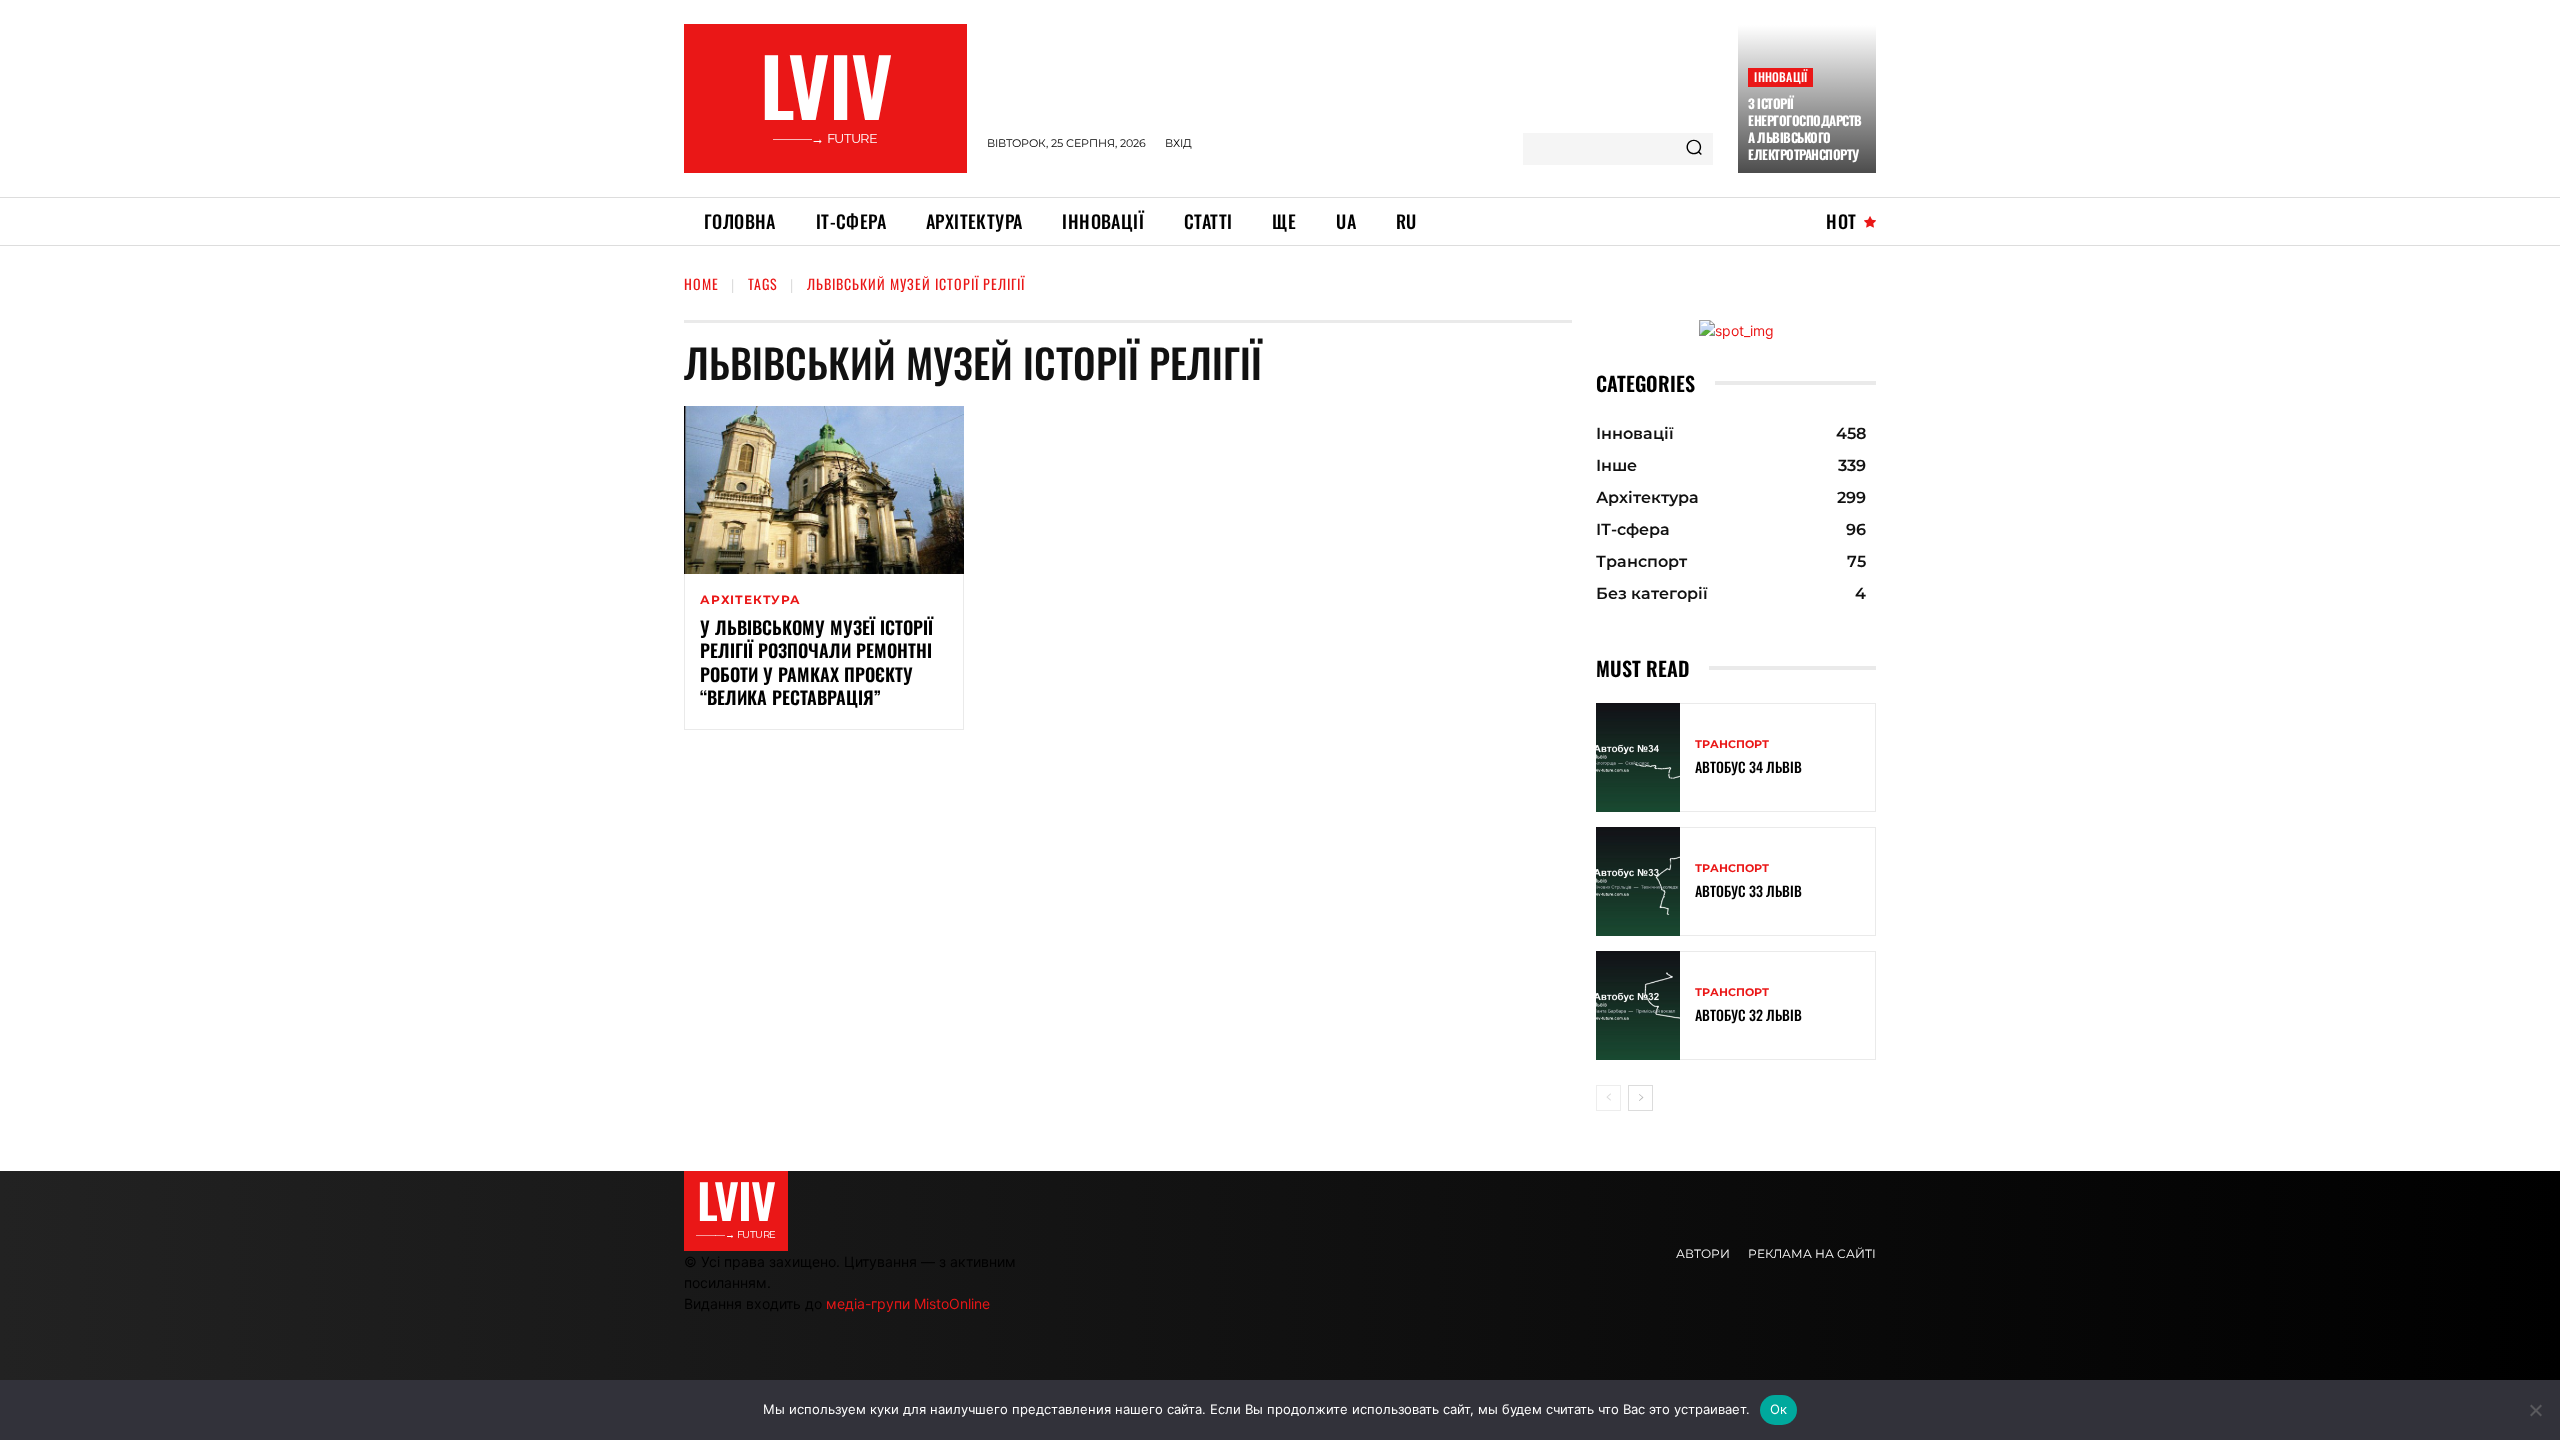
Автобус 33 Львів (1748, 890)
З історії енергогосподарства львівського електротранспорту (1805, 128)
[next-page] (1640, 1098)
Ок (1779, 1409)
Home (701, 283)
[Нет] (2535, 1410)
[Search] (1694, 149)
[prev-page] (1608, 1098)
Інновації (1780, 76)
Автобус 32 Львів (1748, 1014)
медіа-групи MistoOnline (908, 1303)
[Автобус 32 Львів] (1638, 1005)
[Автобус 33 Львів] (1638, 881)
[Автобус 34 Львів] (1638, 757)
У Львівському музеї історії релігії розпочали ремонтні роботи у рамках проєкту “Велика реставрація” (816, 662)
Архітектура (750, 600)
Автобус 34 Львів (1748, 766)
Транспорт (1732, 744)
